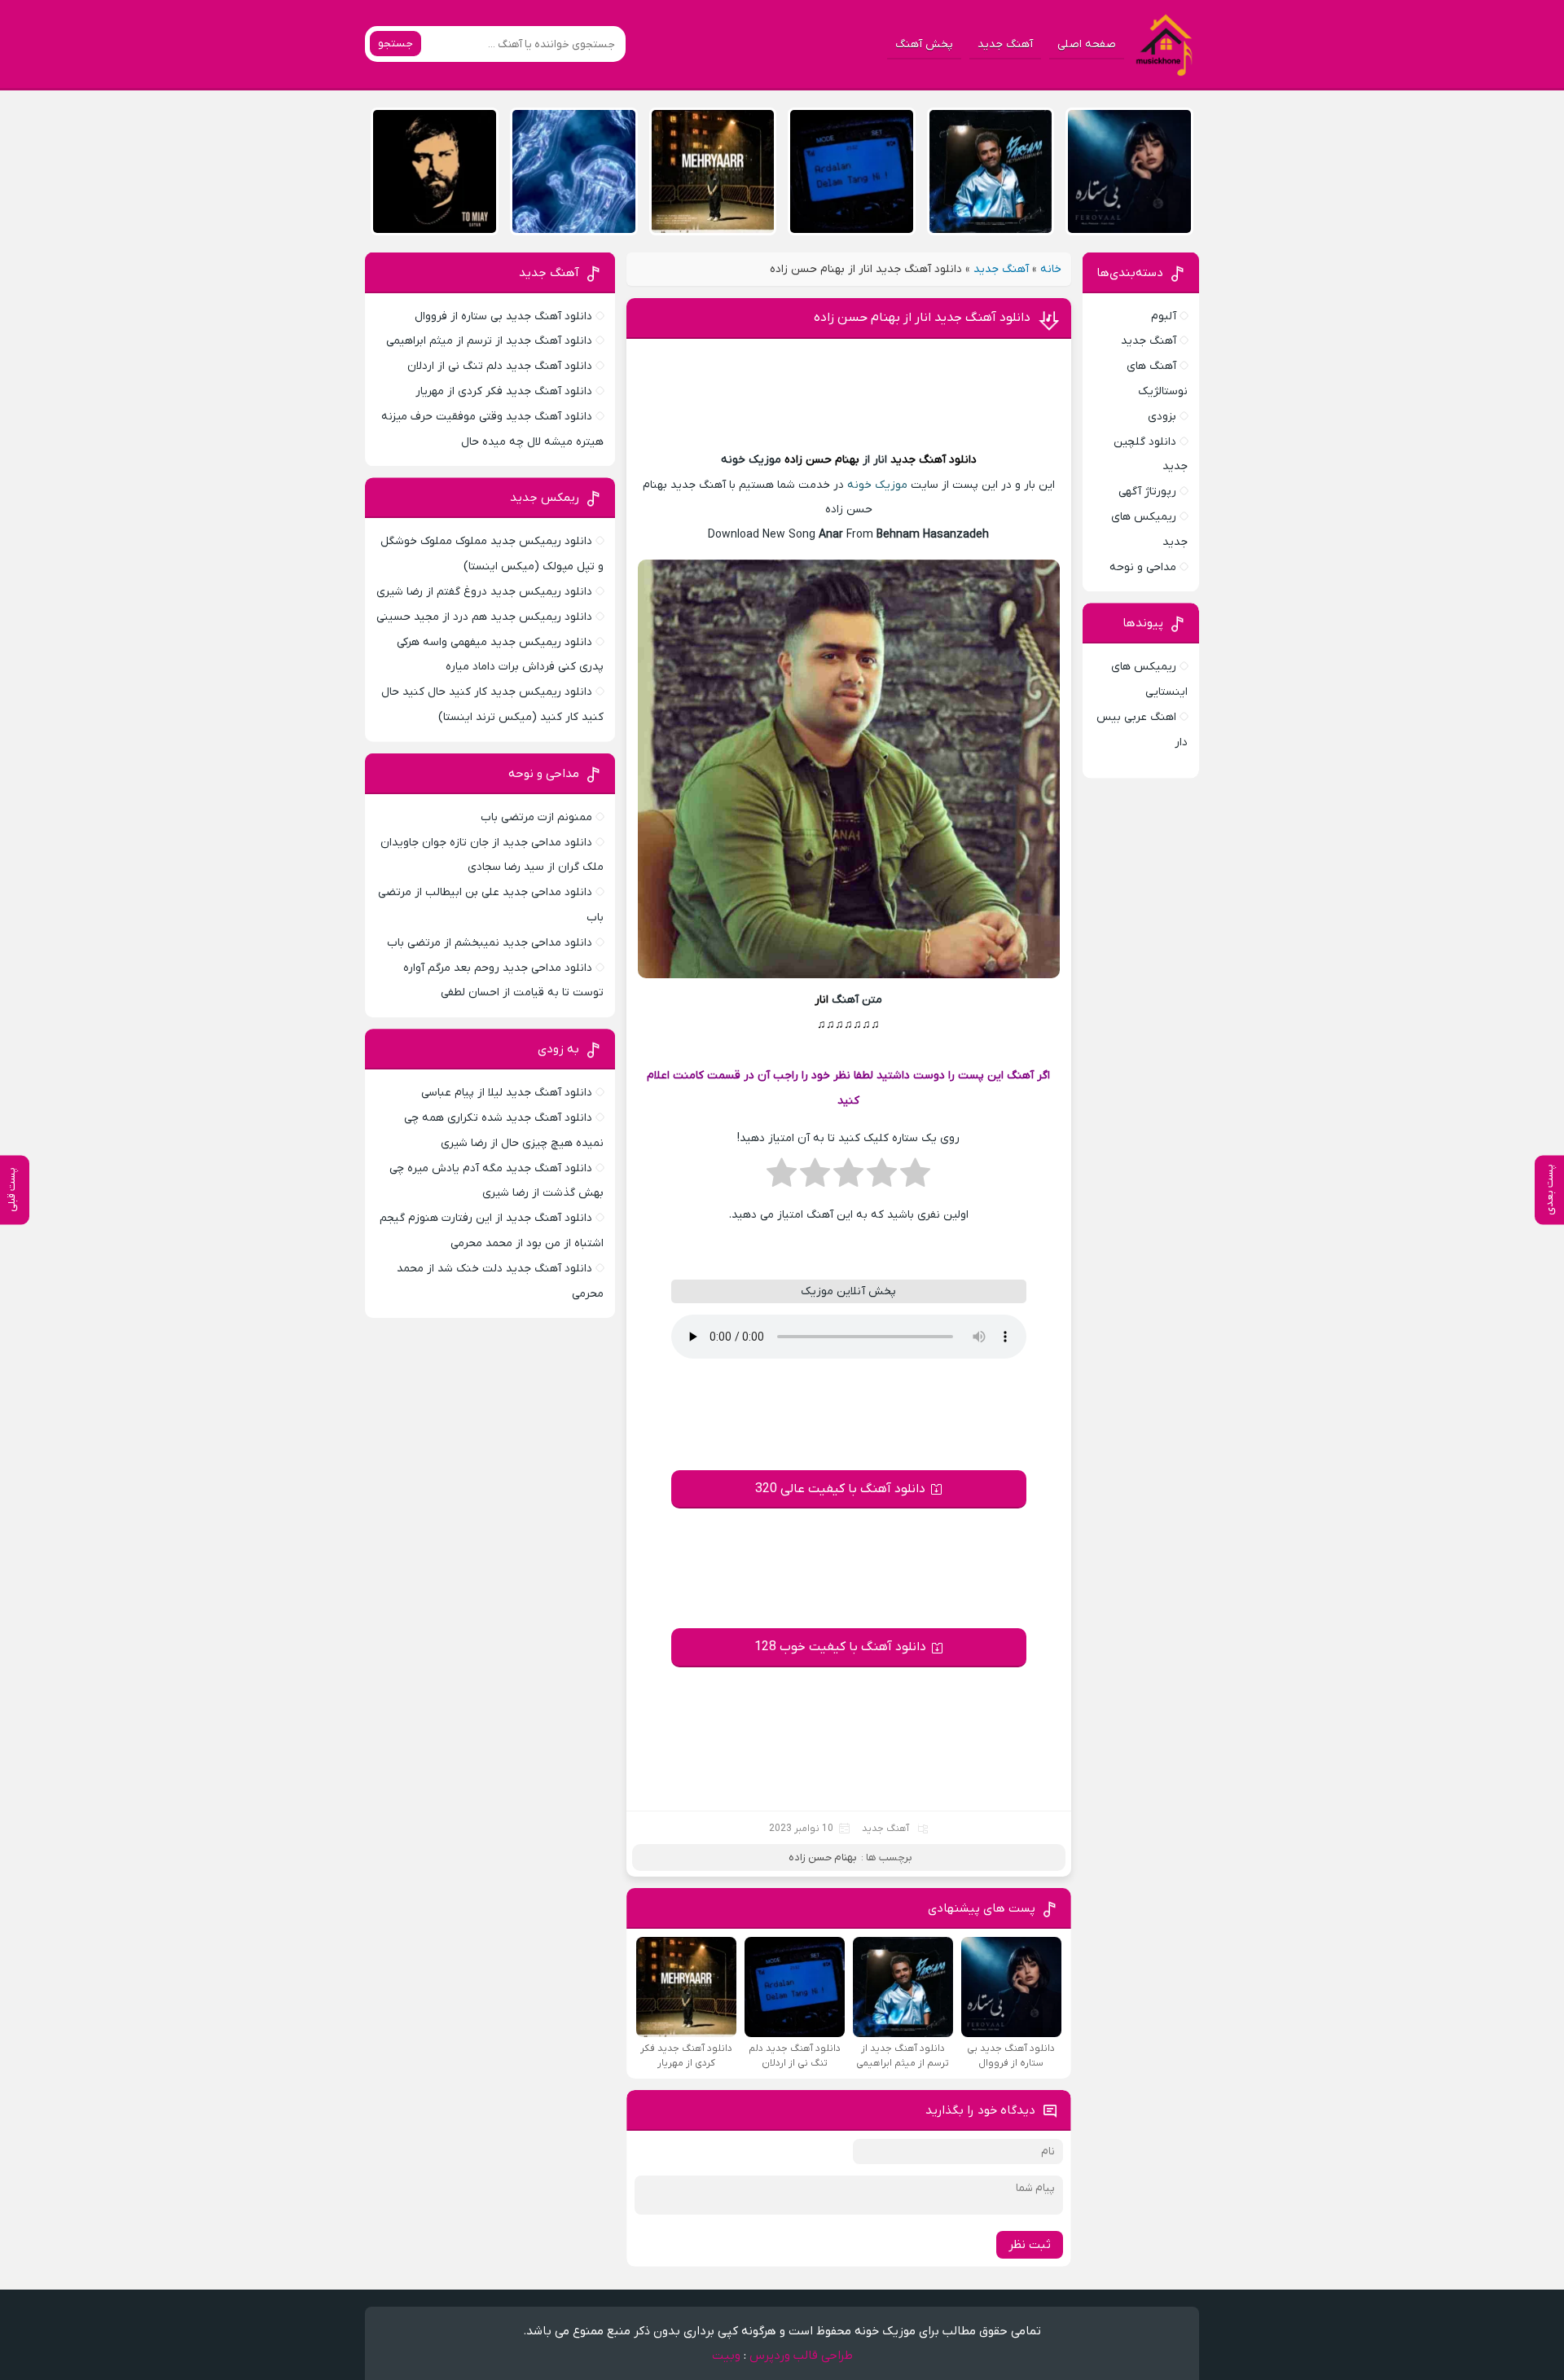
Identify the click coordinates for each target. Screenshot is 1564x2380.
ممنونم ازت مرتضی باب (536, 817)
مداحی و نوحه (1143, 567)
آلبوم (1164, 316)
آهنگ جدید (1005, 44)
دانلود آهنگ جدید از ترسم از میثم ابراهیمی (489, 341)
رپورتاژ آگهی (1147, 492)
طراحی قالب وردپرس (801, 2356)
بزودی (1162, 417)
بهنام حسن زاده (822, 460)
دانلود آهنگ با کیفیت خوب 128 (840, 1647)
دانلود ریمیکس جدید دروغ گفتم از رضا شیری (484, 592)
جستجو (395, 44)
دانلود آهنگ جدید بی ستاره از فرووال (503, 316)
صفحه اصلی (1087, 44)
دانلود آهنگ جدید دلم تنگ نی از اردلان (500, 366)
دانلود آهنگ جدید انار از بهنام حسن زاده (922, 318)
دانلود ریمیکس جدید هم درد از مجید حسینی (484, 617)
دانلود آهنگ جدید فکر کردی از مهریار (504, 391)
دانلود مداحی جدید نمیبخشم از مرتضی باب (490, 943)
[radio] (915, 1178)
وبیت (726, 2356)
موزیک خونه (877, 485)
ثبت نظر (1030, 2245)
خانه (1051, 269)
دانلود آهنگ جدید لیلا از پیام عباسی (507, 1093)
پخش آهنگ (924, 44)
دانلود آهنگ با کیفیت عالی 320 (840, 1489)
